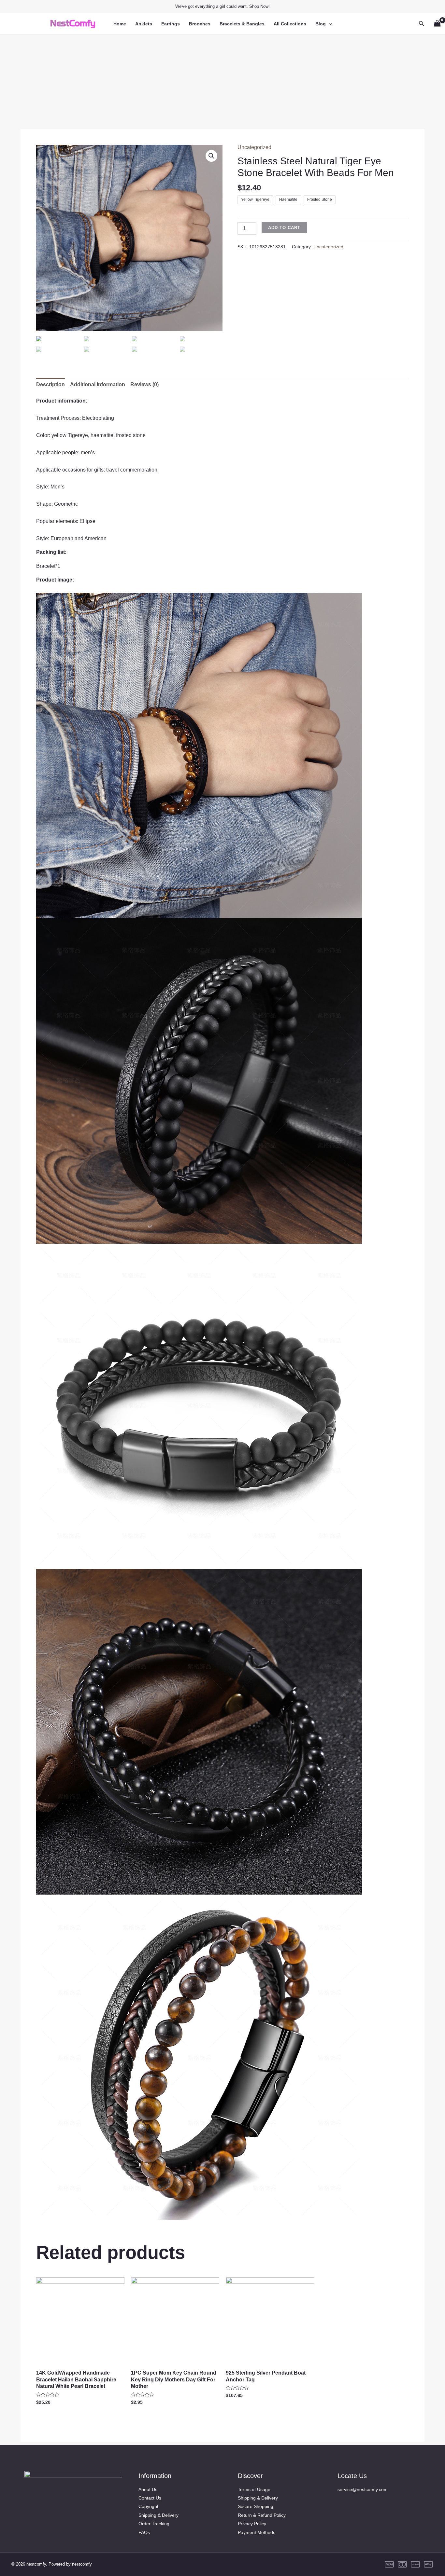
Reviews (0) (144, 384)
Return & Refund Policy (262, 2515)
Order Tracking (154, 2524)
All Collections (290, 24)
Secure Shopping (256, 2506)
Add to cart (284, 228)
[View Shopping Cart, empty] (437, 24)
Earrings (171, 24)
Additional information (98, 384)
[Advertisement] (223, 80)
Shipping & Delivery (158, 2515)
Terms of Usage (254, 2489)
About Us (148, 2489)
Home (120, 24)
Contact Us (150, 2498)
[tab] (50, 385)
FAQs (144, 2532)
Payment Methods (257, 2532)
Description (50, 384)
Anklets (144, 24)
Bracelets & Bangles (242, 24)
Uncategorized (254, 147)
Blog (321, 24)
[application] (329, 24)
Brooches (200, 24)
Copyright (148, 2506)
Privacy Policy (252, 2524)
